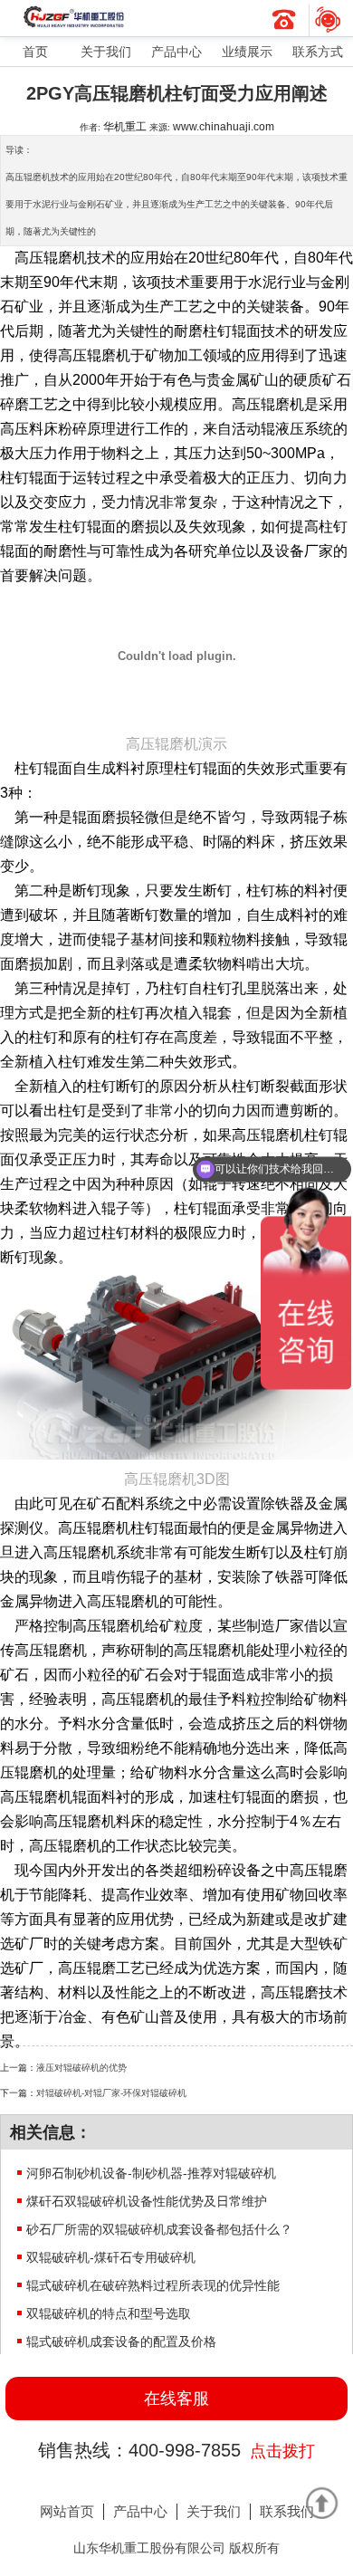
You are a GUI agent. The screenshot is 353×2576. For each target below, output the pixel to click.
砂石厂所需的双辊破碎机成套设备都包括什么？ (159, 2229)
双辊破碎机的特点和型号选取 (109, 2313)
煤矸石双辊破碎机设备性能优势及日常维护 (147, 2201)
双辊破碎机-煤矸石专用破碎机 (111, 2257)
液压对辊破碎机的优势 (81, 2068)
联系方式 (318, 52)
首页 (35, 52)
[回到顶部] (321, 2503)
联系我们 (287, 2511)
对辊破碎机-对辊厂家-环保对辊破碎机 (111, 2093)
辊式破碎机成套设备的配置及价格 (121, 2341)
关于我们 (106, 52)
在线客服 (176, 2399)
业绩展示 (247, 52)
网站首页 (67, 2511)
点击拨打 (282, 2451)
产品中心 (176, 52)
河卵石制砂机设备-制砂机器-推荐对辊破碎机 (151, 2173)
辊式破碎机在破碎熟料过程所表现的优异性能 (153, 2285)
